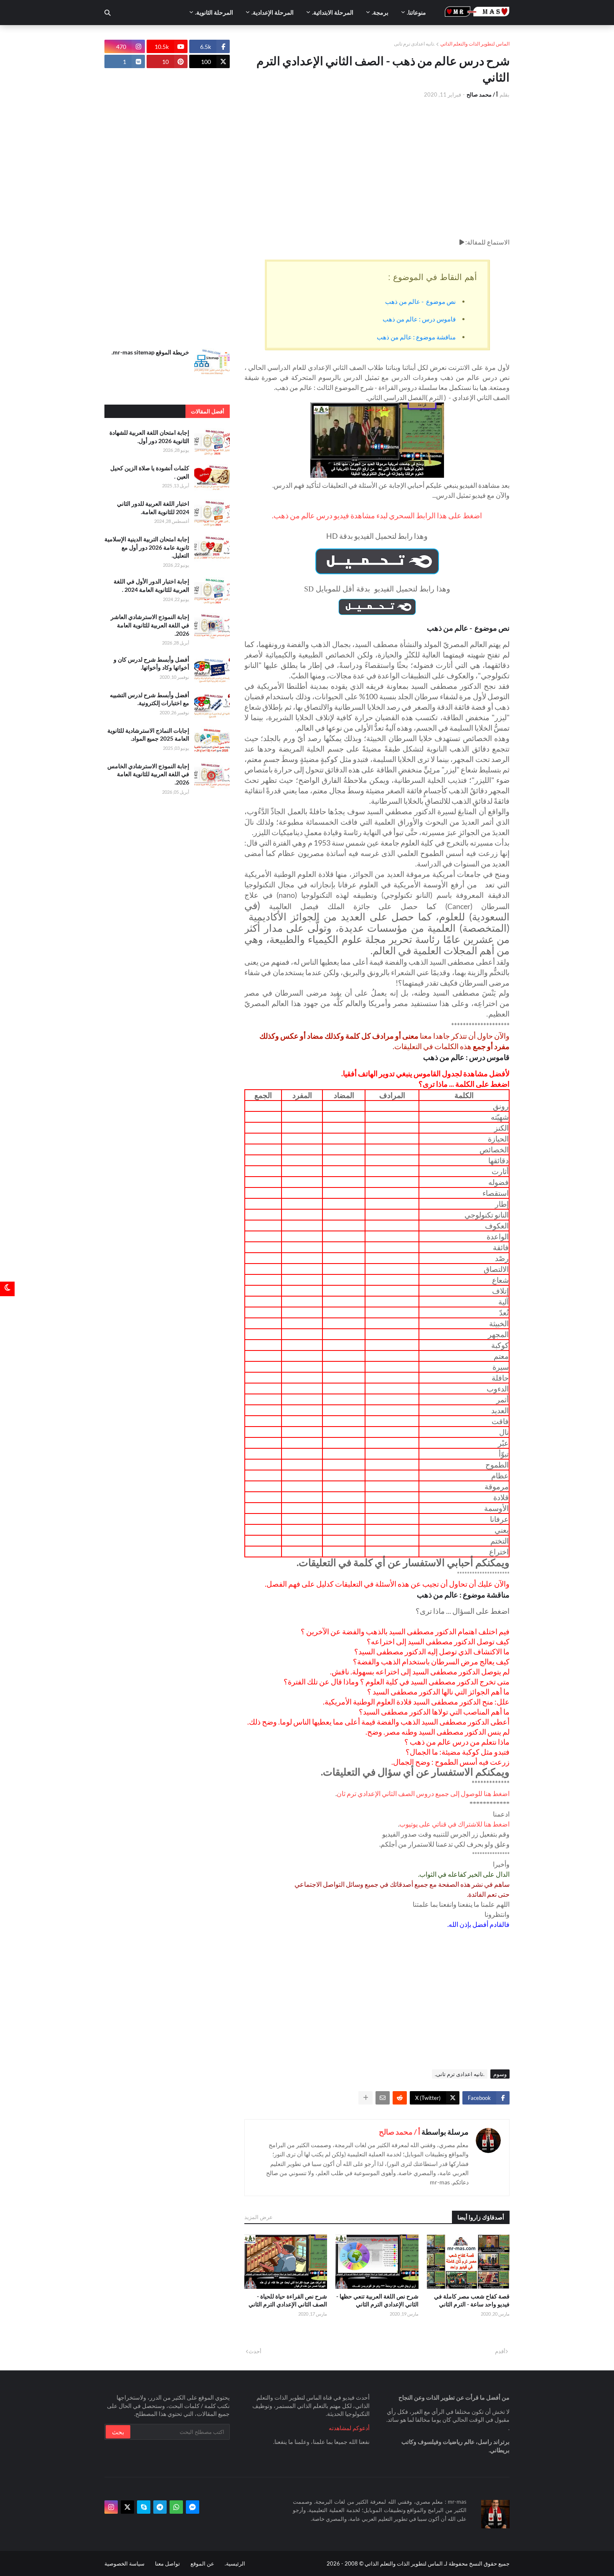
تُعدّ (504, 1312)
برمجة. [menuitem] (380, 12)
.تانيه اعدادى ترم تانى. (460, 2074)
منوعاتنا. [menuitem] (416, 12)
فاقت (500, 1421)
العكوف (497, 1226)
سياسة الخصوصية (124, 2563)
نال (504, 1432)
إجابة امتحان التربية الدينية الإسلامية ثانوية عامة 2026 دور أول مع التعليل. (147, 547)
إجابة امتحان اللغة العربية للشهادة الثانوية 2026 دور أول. (149, 437)
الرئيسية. (235, 2563)
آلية (504, 1302)
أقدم (500, 2351)
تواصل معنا (167, 2563)
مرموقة (497, 1486)
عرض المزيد (259, 2217)
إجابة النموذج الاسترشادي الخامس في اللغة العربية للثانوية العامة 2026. (148, 774)
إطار (502, 1204)
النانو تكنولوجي (487, 1215)
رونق (501, 1106)
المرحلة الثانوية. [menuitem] (214, 12)
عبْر (503, 1443)
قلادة (501, 1497)
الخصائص (494, 1149)
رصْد (502, 1258)
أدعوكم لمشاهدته (349, 2428)
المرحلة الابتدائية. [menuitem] (333, 12)
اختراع (499, 1552)
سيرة (501, 1367)
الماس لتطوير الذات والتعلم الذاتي (475, 44)
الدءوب (498, 1389)
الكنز (501, 1128)
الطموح (497, 1465)
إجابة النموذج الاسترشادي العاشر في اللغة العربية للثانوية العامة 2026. (150, 625)
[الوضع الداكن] (7, 1288)
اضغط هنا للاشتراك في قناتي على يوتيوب (454, 1824)
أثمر (502, 1399)
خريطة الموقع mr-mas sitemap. (150, 352)
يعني (502, 1530)
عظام (500, 1475)
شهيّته (500, 1117)
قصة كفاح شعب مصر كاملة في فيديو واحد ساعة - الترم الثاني (472, 2300)
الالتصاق (496, 1269)
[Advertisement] (377, 168)
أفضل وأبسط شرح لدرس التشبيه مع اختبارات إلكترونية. (150, 699)
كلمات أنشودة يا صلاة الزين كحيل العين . (150, 472)
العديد (500, 1410)
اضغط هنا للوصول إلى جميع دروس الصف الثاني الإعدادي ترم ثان (423, 1793)
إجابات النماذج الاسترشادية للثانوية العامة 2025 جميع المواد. (148, 735)
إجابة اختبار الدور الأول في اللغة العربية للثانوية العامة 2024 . (151, 585)
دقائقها (499, 1160)
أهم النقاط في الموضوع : (433, 277)
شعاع (500, 1280)
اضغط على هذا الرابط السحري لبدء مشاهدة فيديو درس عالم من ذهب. (377, 515)
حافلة (500, 1378)
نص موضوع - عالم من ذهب (420, 301)
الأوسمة (496, 1508)
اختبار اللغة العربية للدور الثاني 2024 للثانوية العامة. (153, 508)
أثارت (500, 1171)
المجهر (498, 1334)
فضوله (499, 1182)
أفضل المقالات (208, 411)
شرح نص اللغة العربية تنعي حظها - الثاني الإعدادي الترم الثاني (377, 2300)
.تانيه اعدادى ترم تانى (415, 44)
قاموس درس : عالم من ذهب (419, 319)
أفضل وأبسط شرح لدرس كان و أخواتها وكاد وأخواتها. (151, 664)
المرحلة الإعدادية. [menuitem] (273, 12)
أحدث (255, 2351)
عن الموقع (202, 2563)
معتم (501, 1356)
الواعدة (498, 1236)
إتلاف (500, 1291)
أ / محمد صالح (400, 2132)
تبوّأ (504, 1454)
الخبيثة (499, 1323)
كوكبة (500, 1345)
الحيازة (498, 1139)
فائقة (501, 1247)
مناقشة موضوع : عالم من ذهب (416, 337)
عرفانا (499, 1519)
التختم (500, 1541)
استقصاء (496, 1193)
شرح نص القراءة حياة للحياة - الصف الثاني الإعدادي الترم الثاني (288, 2300)
